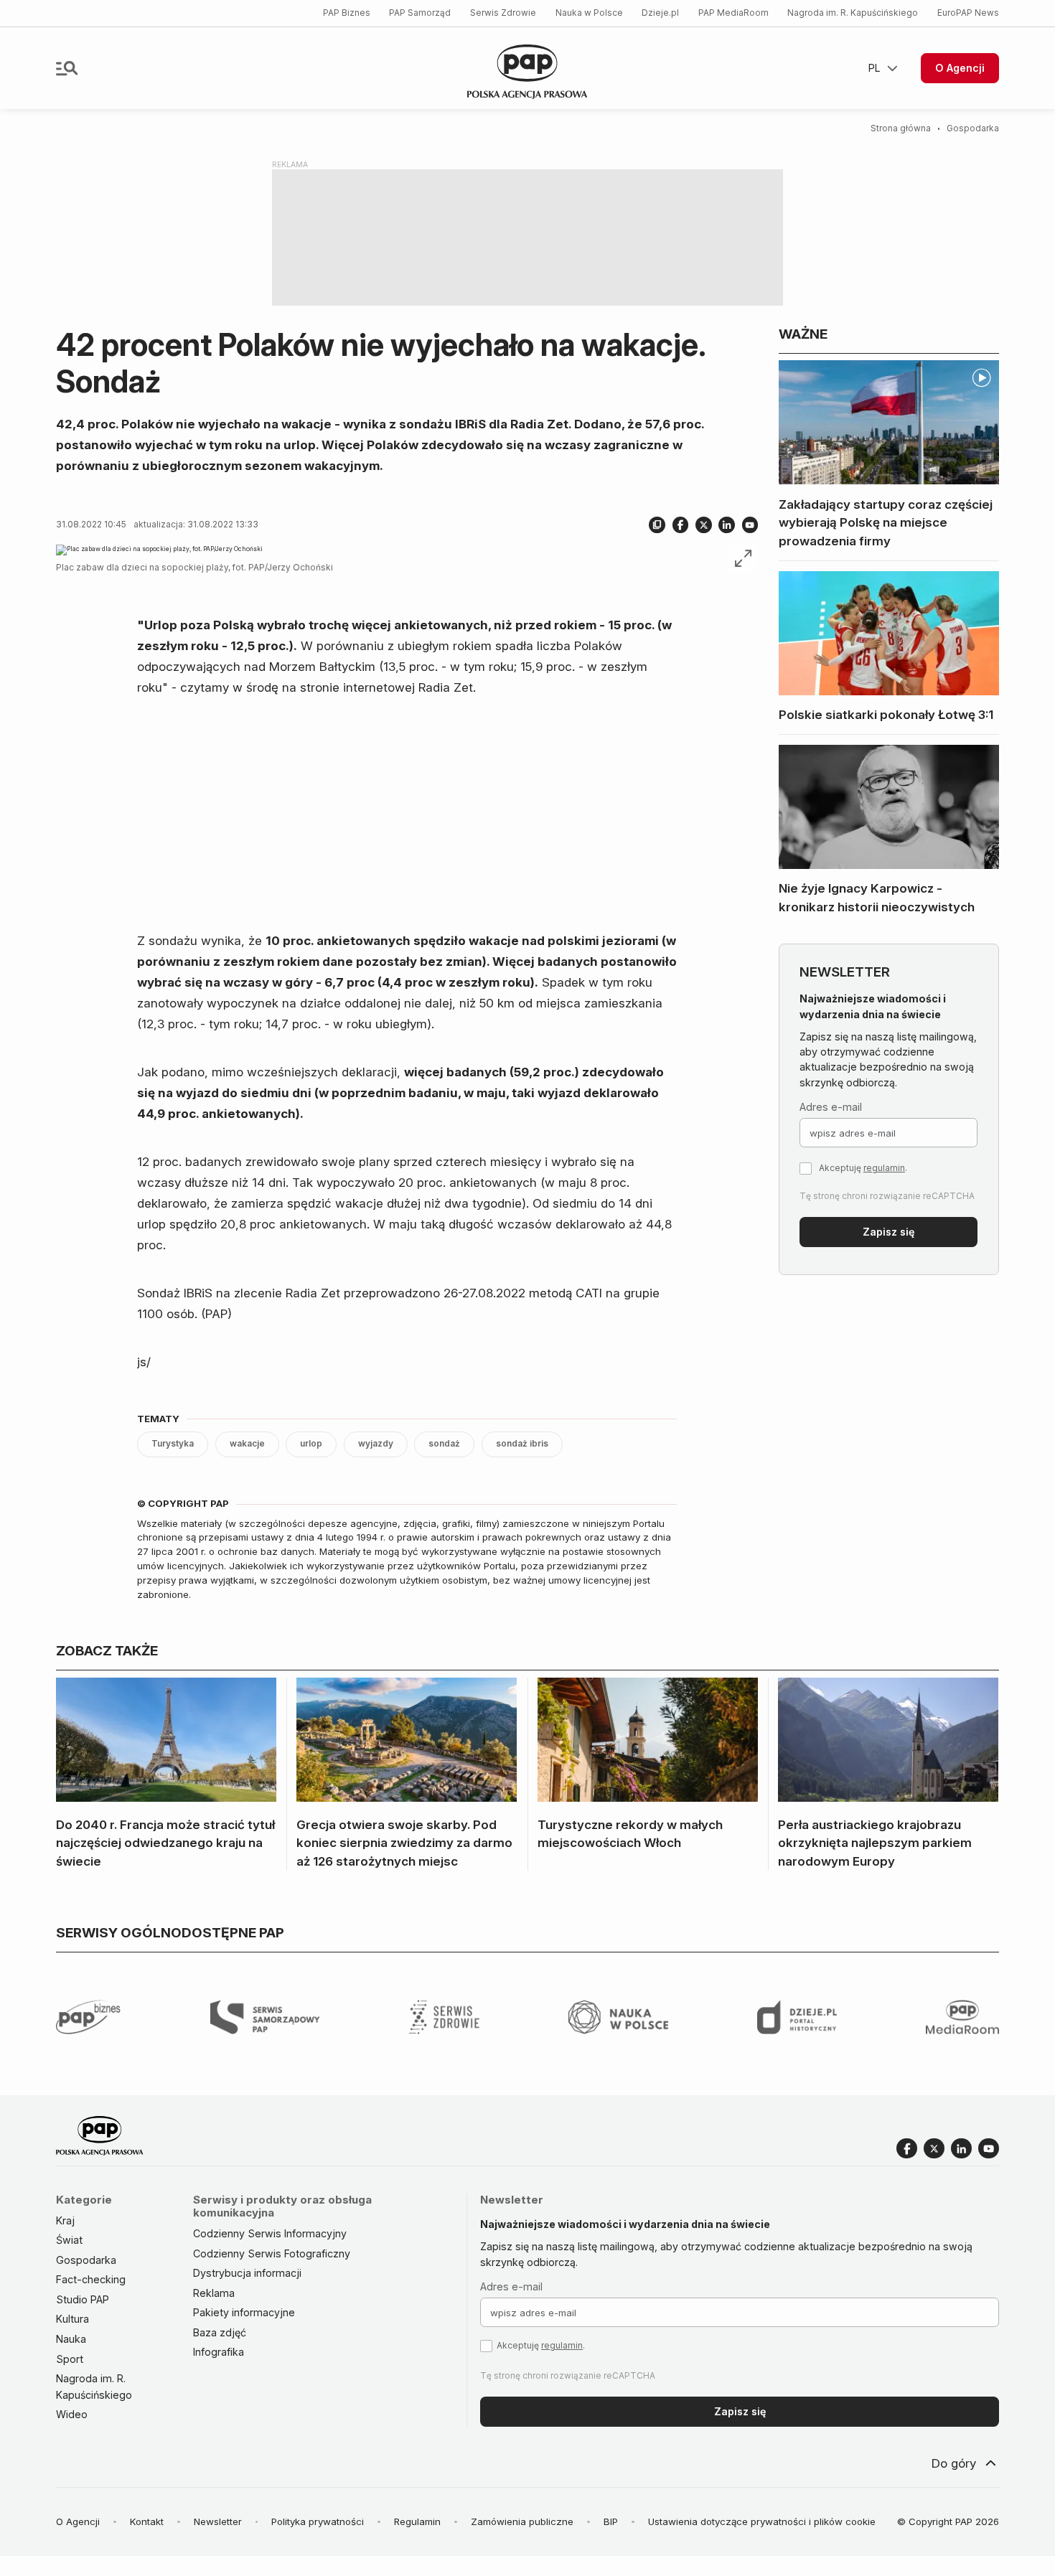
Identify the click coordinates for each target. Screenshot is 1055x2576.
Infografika (219, 2352)
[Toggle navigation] (67, 68)
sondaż (444, 1444)
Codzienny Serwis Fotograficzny (272, 2253)
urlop (311, 1444)
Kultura (72, 2319)
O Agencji (960, 68)
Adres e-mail (831, 1107)
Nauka (71, 2339)
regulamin (884, 1168)
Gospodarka (973, 128)
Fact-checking (91, 2279)
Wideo (72, 2414)
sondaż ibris (522, 1444)
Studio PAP (83, 2299)
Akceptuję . (863, 1168)
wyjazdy (376, 1444)
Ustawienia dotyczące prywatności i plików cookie (762, 2521)
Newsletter (218, 2521)
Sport (70, 2359)
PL (875, 68)
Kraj (65, 2220)
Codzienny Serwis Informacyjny (270, 2233)
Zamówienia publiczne (522, 2521)
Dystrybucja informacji (247, 2273)
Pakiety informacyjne (244, 2312)
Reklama (214, 2293)
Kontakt (147, 2521)
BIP (611, 2521)
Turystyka (173, 1444)
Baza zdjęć (220, 2332)
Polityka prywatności (318, 2521)
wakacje (247, 1444)
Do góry (954, 2463)
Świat (69, 2240)
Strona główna (901, 128)
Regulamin (417, 2521)
